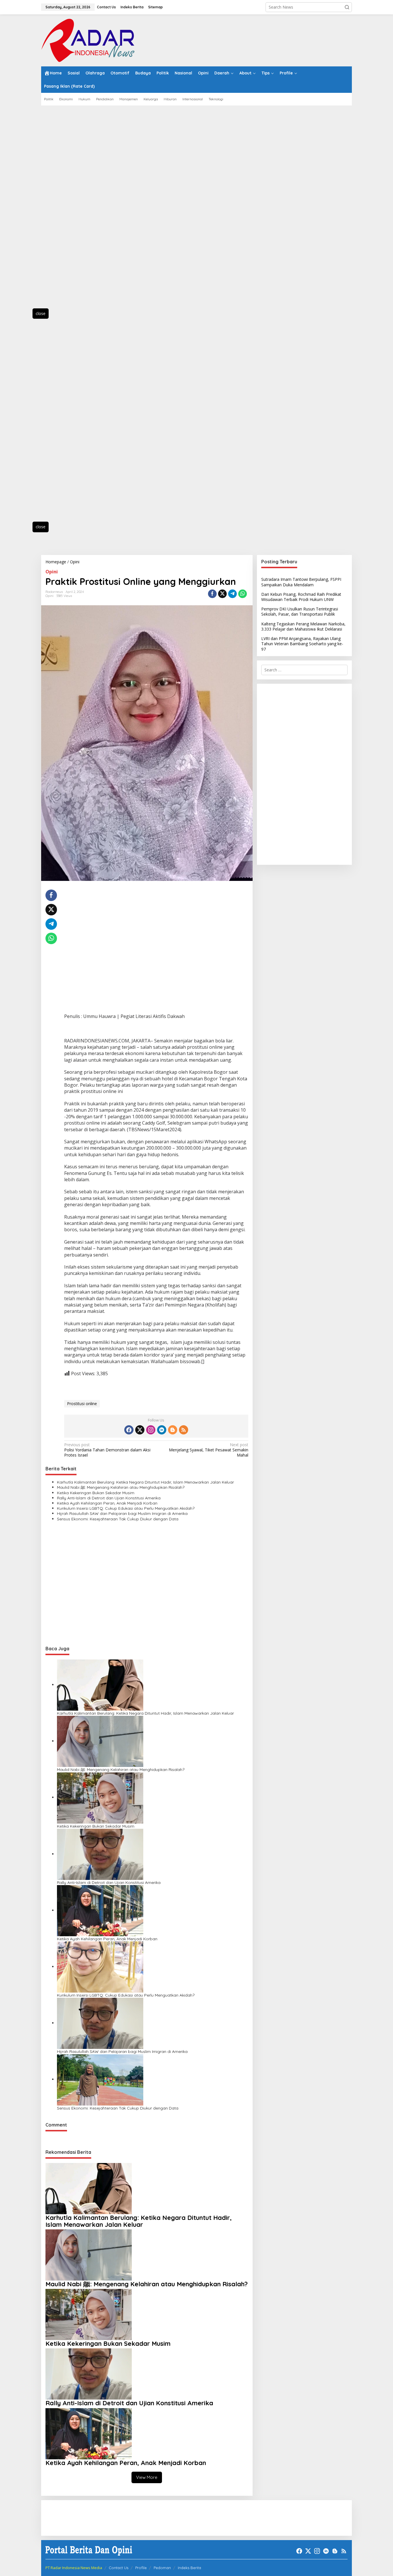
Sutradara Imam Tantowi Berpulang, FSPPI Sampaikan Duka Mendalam (301, 582)
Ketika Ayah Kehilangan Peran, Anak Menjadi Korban (107, 1503)
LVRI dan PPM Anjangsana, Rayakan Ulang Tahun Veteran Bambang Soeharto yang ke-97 (302, 644)
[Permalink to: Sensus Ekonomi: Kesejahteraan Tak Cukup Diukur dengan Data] (100, 2079)
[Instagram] (151, 1430)
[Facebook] (129, 1430)
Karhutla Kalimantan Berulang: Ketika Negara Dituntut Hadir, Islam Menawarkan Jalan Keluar (145, 1482)
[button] (347, 7)
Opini (52, 572)
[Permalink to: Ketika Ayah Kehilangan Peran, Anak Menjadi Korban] (100, 1910)
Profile (141, 2568)
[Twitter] (140, 1430)
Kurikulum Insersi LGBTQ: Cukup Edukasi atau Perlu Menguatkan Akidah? (126, 1508)
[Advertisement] (67, 210)
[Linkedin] (162, 1430)
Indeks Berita (189, 2568)
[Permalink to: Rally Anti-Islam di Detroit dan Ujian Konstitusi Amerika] (100, 1854)
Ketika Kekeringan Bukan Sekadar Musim (96, 1493)
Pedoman (162, 2568)
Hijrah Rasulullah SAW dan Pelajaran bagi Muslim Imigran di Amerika (122, 1513)
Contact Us (119, 2568)
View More (147, 2477)
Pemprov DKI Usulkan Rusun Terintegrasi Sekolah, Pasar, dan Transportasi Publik (300, 611)
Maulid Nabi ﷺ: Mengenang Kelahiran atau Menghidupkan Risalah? (121, 1487)
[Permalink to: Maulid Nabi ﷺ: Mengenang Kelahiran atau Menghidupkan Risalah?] (100, 1741)
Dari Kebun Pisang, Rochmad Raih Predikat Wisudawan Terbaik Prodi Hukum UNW (301, 597)
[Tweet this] (222, 594)
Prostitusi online (82, 1404)
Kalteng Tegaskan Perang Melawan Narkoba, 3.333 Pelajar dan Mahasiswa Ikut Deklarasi (303, 626)
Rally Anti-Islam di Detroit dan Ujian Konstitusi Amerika (109, 1498)
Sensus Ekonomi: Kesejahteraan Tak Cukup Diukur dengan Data (118, 1519)
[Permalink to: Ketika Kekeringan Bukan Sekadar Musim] (100, 1797)
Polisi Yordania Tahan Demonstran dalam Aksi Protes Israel (107, 1450)
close (41, 313)
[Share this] (212, 594)
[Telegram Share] (232, 594)
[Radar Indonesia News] (88, 40)
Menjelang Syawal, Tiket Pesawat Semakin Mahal (208, 1450)
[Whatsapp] (243, 594)
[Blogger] (173, 1430)
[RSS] (184, 1430)
